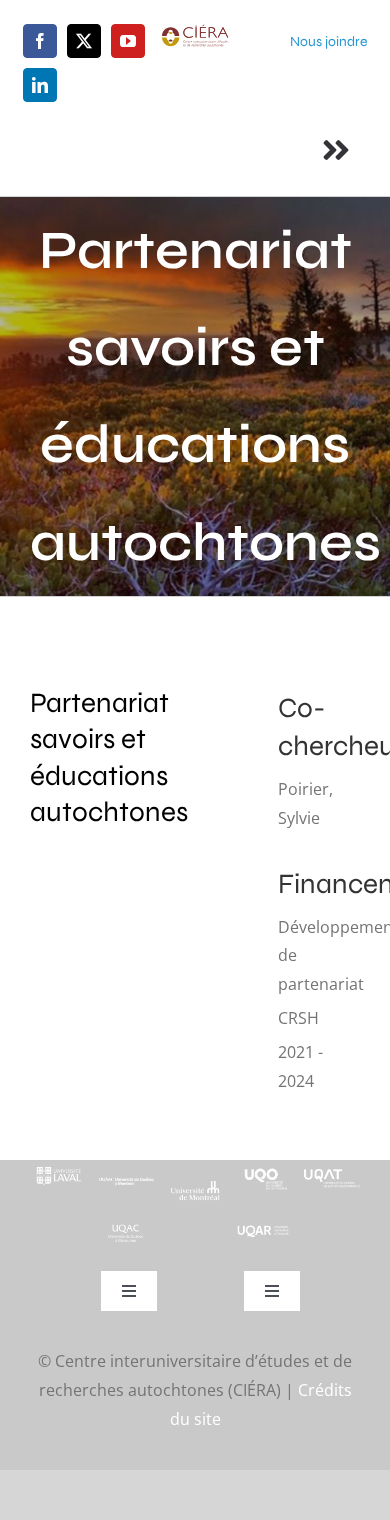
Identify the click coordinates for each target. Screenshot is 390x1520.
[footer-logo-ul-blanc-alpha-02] (57, 1168)
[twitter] (84, 41)
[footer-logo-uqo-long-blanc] (263, 1168)
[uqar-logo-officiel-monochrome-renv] (263, 1232)
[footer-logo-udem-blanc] (194, 1188)
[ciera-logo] (195, 32)
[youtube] (128, 41)
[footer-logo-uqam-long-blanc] (126, 1178)
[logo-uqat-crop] (331, 1168)
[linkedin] (40, 85)
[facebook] (40, 41)
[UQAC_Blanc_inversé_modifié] (126, 1230)
